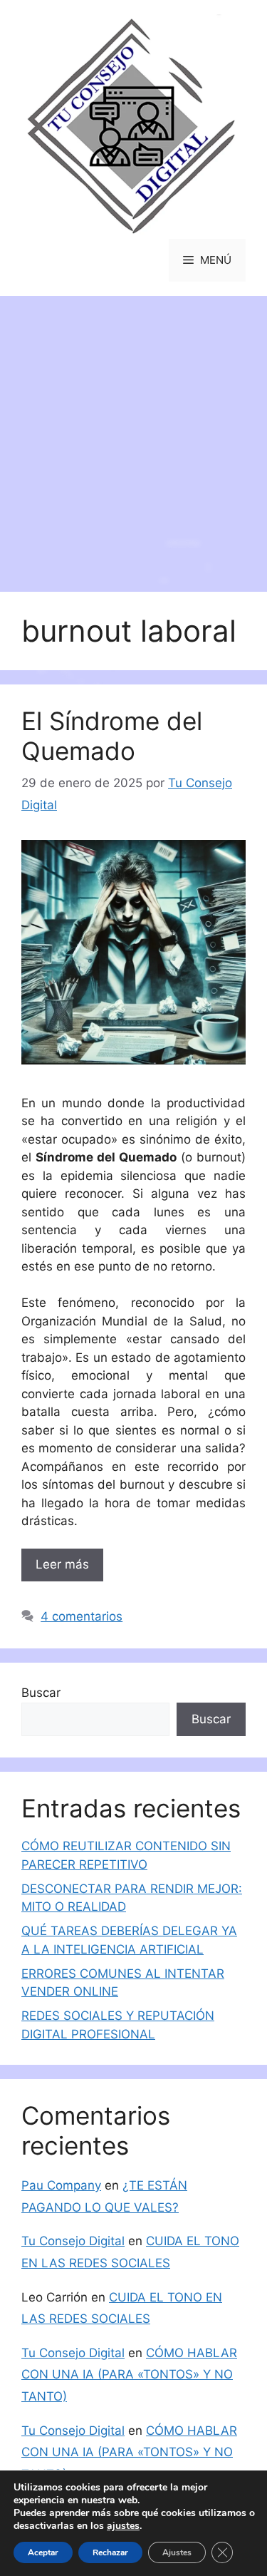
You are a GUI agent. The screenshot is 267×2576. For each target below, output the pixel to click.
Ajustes (177, 2552)
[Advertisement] (133, 437)
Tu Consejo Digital (73, 2241)
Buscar (41, 1693)
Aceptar (43, 2552)
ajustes (123, 2526)
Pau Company (61, 2185)
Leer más (62, 1564)
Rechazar (110, 2552)
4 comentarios (82, 1616)
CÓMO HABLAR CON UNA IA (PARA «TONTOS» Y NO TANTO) (129, 2375)
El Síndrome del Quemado (112, 736)
